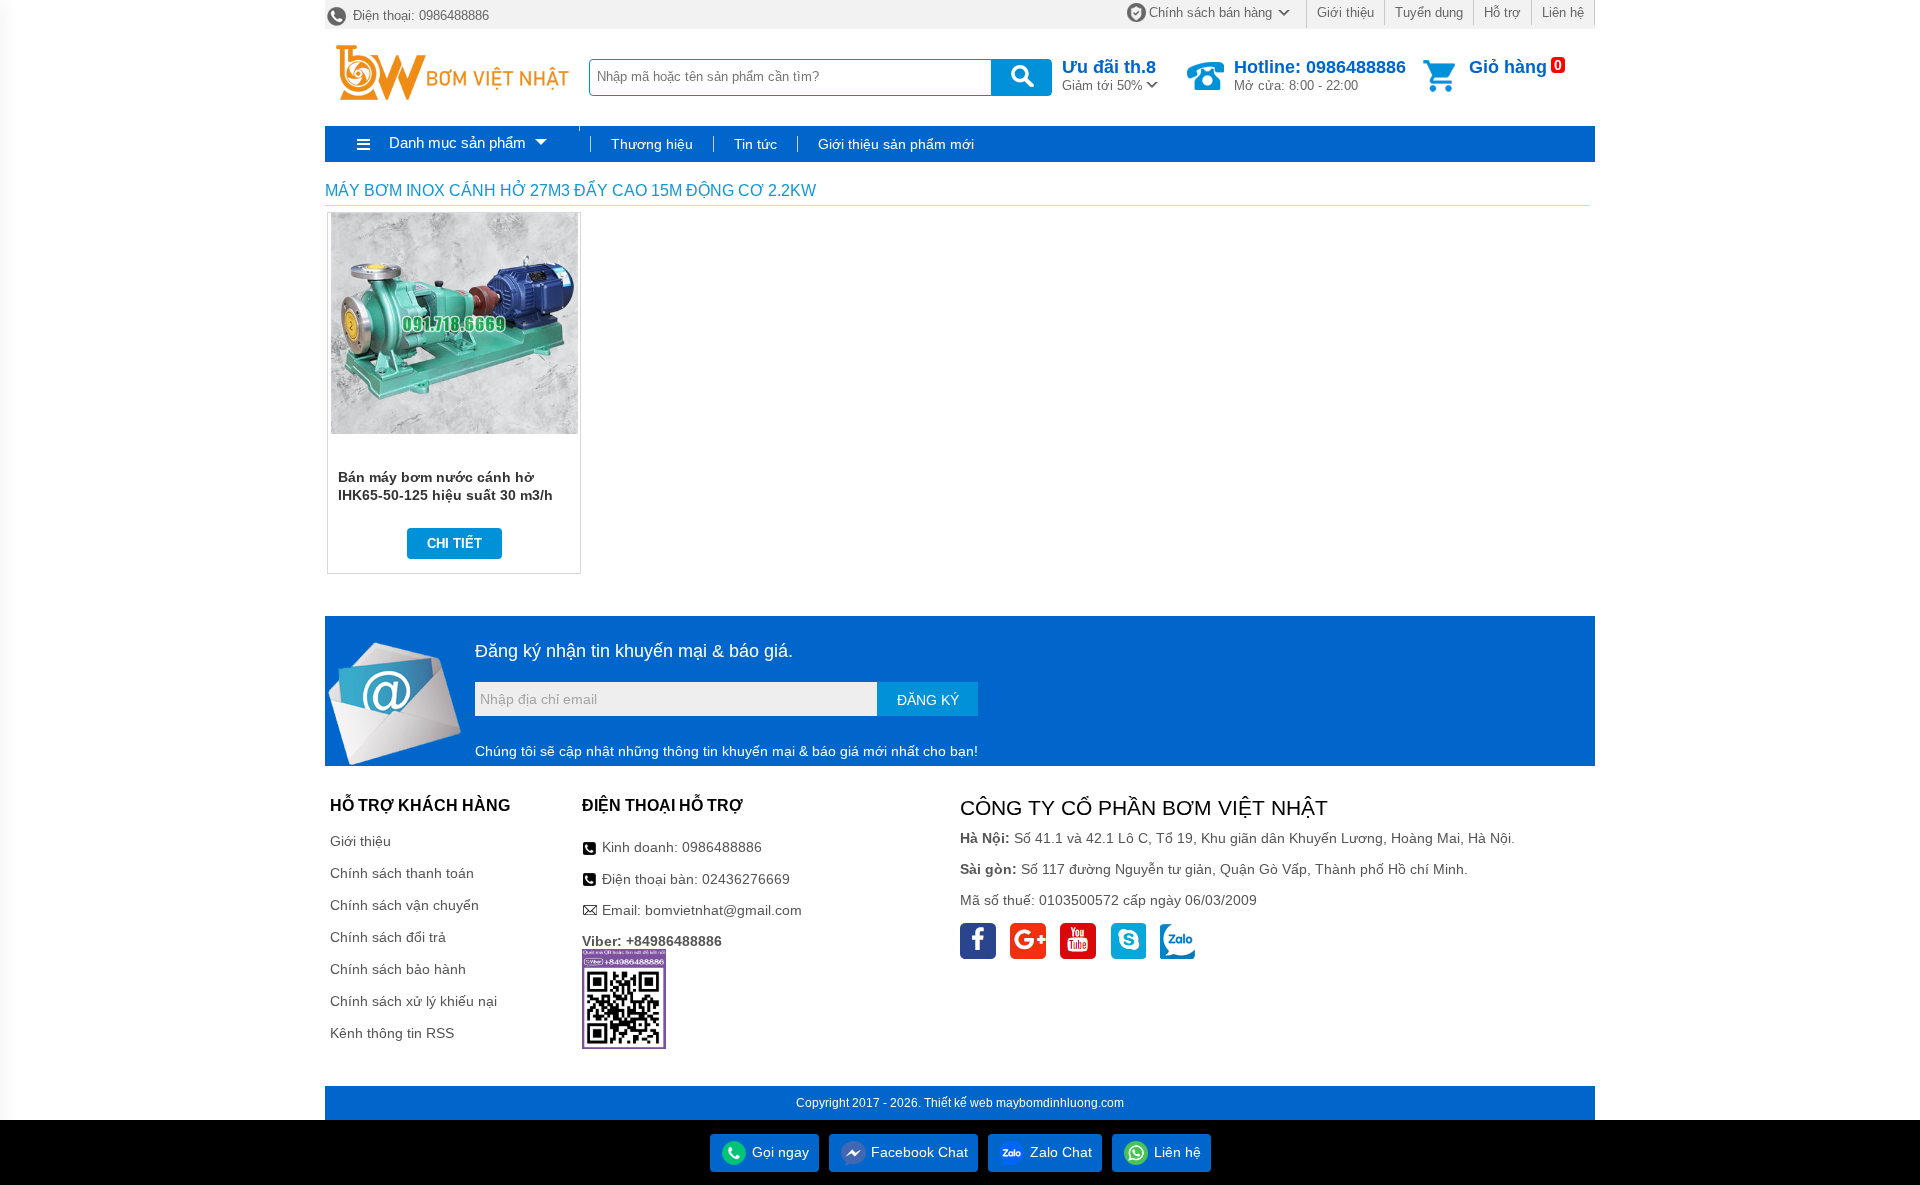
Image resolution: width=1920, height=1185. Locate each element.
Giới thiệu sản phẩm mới (896, 144)
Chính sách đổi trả (388, 937)
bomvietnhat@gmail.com (723, 910)
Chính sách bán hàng (1210, 12)
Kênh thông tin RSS (392, 1033)
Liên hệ (1563, 12)
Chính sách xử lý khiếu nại (413, 1001)
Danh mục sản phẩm (457, 142)
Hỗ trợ (1502, 12)
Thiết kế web (958, 1103)
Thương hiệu (652, 144)
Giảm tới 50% (1109, 75)
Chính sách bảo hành (398, 969)
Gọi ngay (778, 1152)
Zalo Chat (1059, 1152)
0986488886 (722, 847)
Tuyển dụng (1429, 12)
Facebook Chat (917, 1152)
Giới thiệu (1345, 12)
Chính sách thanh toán (402, 873)
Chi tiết (454, 543)
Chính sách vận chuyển (404, 905)
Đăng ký (928, 700)
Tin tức (755, 144)
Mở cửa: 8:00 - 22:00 (1320, 75)
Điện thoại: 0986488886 (419, 15)
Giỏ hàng (1508, 67)
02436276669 (746, 879)
